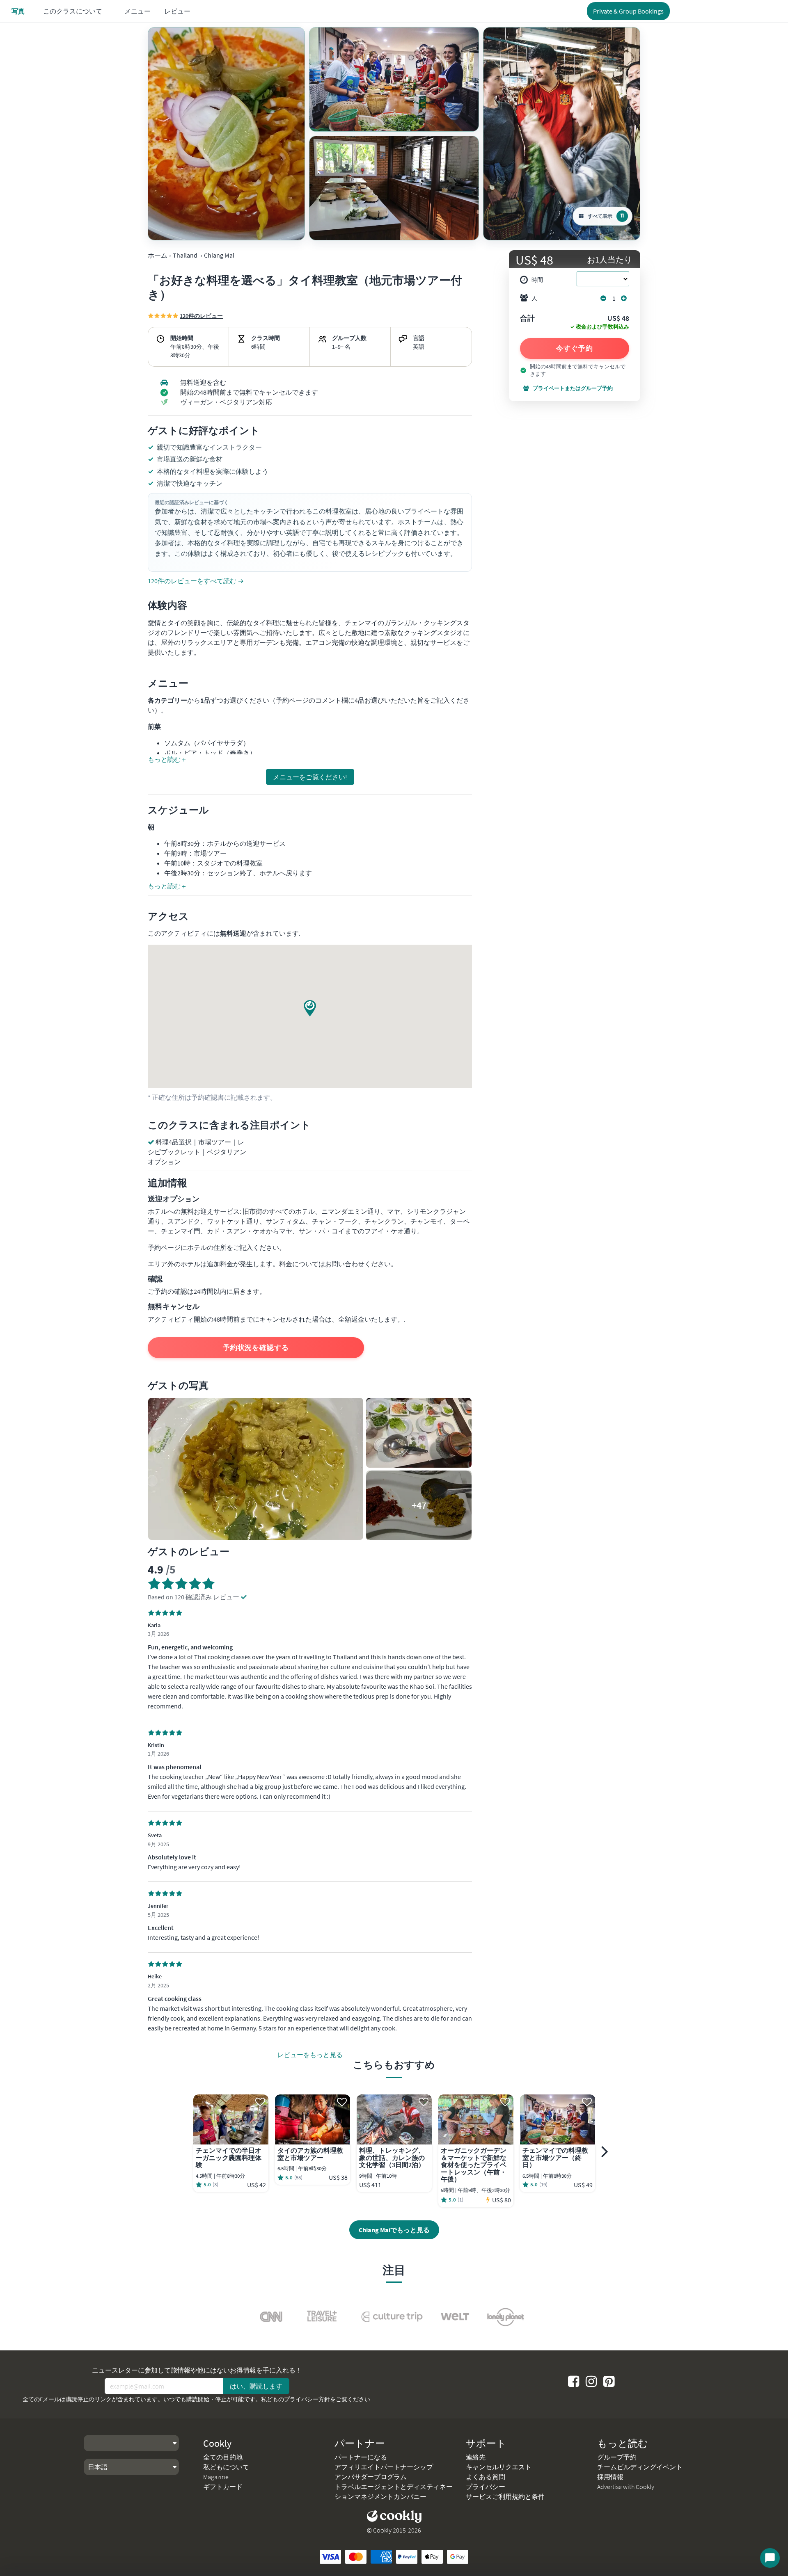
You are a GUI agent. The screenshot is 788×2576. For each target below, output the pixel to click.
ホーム (158, 255)
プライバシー (486, 2487)
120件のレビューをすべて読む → (196, 581)
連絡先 (476, 2457)
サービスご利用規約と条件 (505, 2496)
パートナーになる (361, 2457)
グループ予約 (617, 2457)
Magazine (216, 2477)
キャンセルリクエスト (499, 2467)
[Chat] (770, 2558)
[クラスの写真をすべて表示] (226, 134)
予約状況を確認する (256, 1347)
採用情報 (610, 2477)
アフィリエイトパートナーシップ (384, 2467)
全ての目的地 (223, 2457)
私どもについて (226, 2467)
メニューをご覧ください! (310, 777)
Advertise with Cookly (626, 2487)
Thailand (185, 255)
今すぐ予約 (575, 348)
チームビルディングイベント (640, 2467)
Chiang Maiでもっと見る (394, 2230)
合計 (527, 319)
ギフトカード (223, 2487)
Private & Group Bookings (628, 11)
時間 (537, 280)
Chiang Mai (219, 255)
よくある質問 (486, 2477)
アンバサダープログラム (371, 2477)
